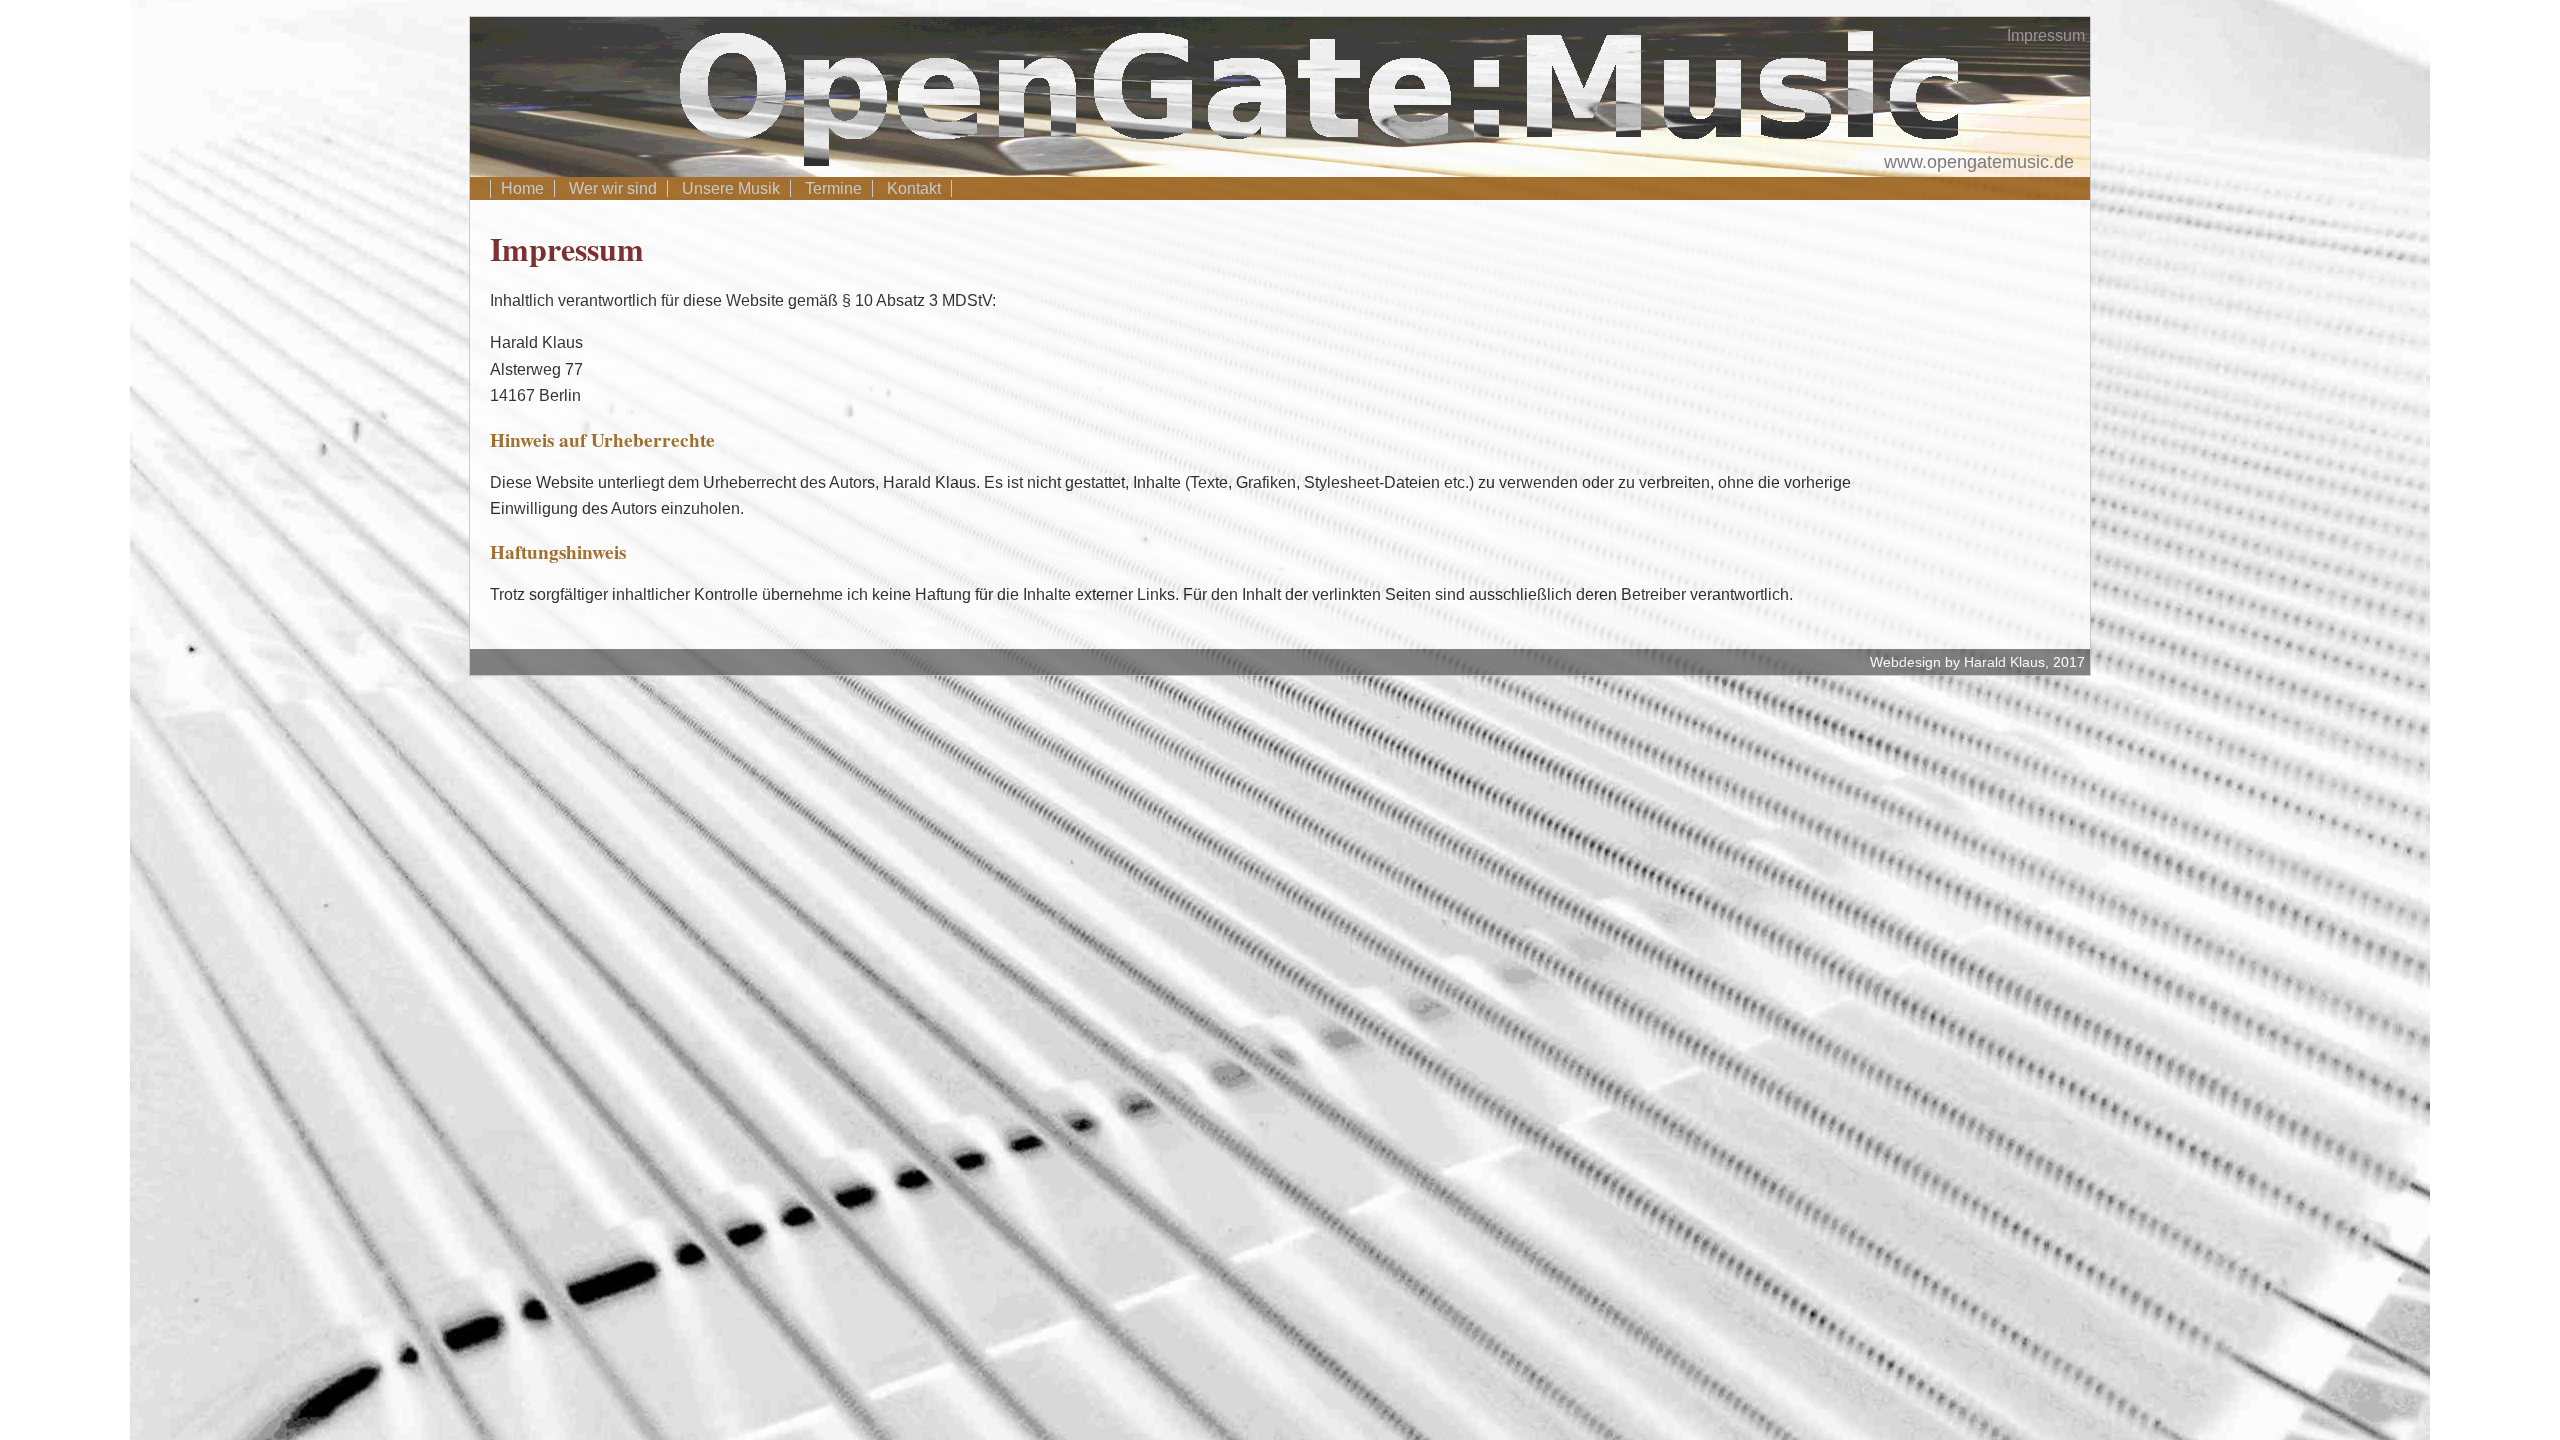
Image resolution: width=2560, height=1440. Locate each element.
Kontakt (914, 188)
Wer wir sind (613, 188)
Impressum (2046, 35)
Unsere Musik (731, 188)
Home (522, 188)
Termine (833, 188)
